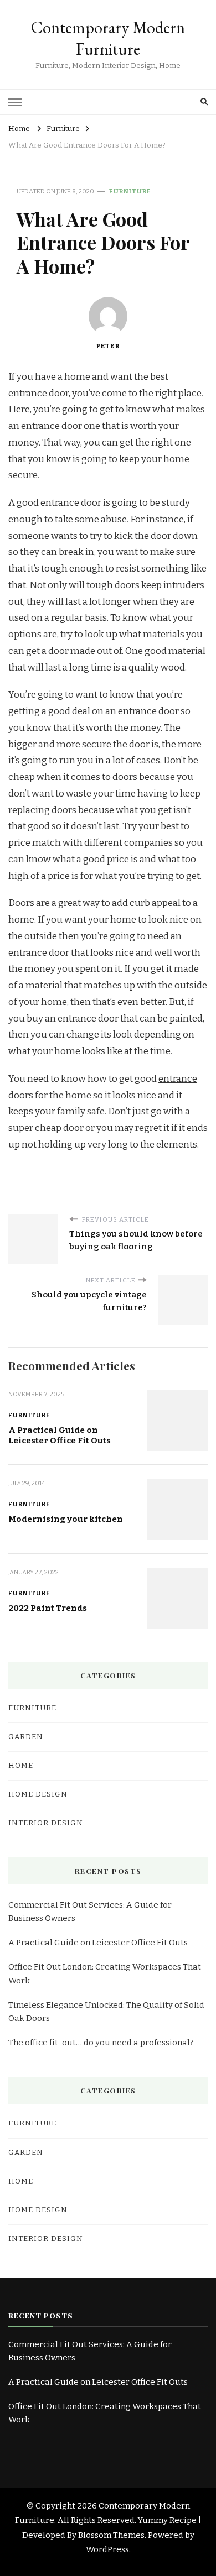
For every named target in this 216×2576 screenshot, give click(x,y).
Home (21, 1766)
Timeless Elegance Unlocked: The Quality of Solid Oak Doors (106, 2012)
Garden (26, 1737)
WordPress (107, 2549)
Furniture (130, 191)
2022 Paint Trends (48, 1608)
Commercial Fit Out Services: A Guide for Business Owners (90, 1912)
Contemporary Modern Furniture (108, 38)
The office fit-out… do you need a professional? (101, 2043)
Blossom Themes (111, 2535)
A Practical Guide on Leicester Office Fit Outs (60, 1435)
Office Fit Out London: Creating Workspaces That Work (105, 1973)
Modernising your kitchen (66, 1519)
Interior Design (46, 1823)
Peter (108, 346)
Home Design (38, 1794)
